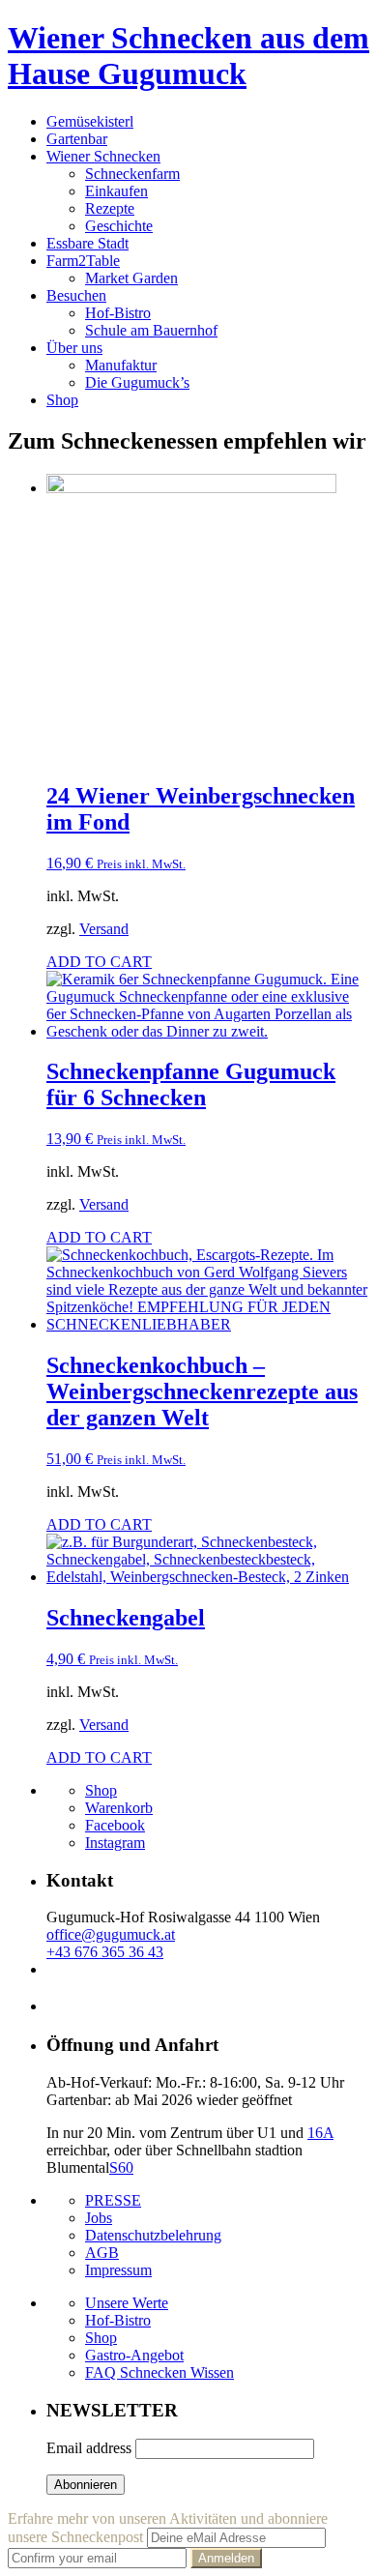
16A (320, 2133)
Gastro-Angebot (134, 2355)
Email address (89, 2448)
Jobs (99, 2218)
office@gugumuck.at (111, 1934)
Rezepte (110, 208)
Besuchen (76, 295)
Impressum (118, 2270)
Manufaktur (121, 365)
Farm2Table (83, 261)
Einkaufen (116, 191)
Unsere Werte (127, 2303)
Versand (104, 929)
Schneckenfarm (132, 174)
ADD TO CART (99, 962)
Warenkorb (119, 1808)
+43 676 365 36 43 (105, 1952)
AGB (102, 2253)
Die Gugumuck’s (137, 382)
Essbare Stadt (87, 243)
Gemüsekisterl (90, 121)
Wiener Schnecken (103, 156)
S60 (121, 2167)
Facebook (115, 1825)
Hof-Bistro (118, 313)
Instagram (115, 1843)
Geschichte (119, 226)
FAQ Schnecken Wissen (159, 2372)
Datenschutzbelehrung (153, 2235)
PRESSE (113, 2200)
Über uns (74, 348)
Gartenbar (77, 139)
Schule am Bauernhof (151, 330)
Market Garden (131, 278)
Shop (62, 400)
